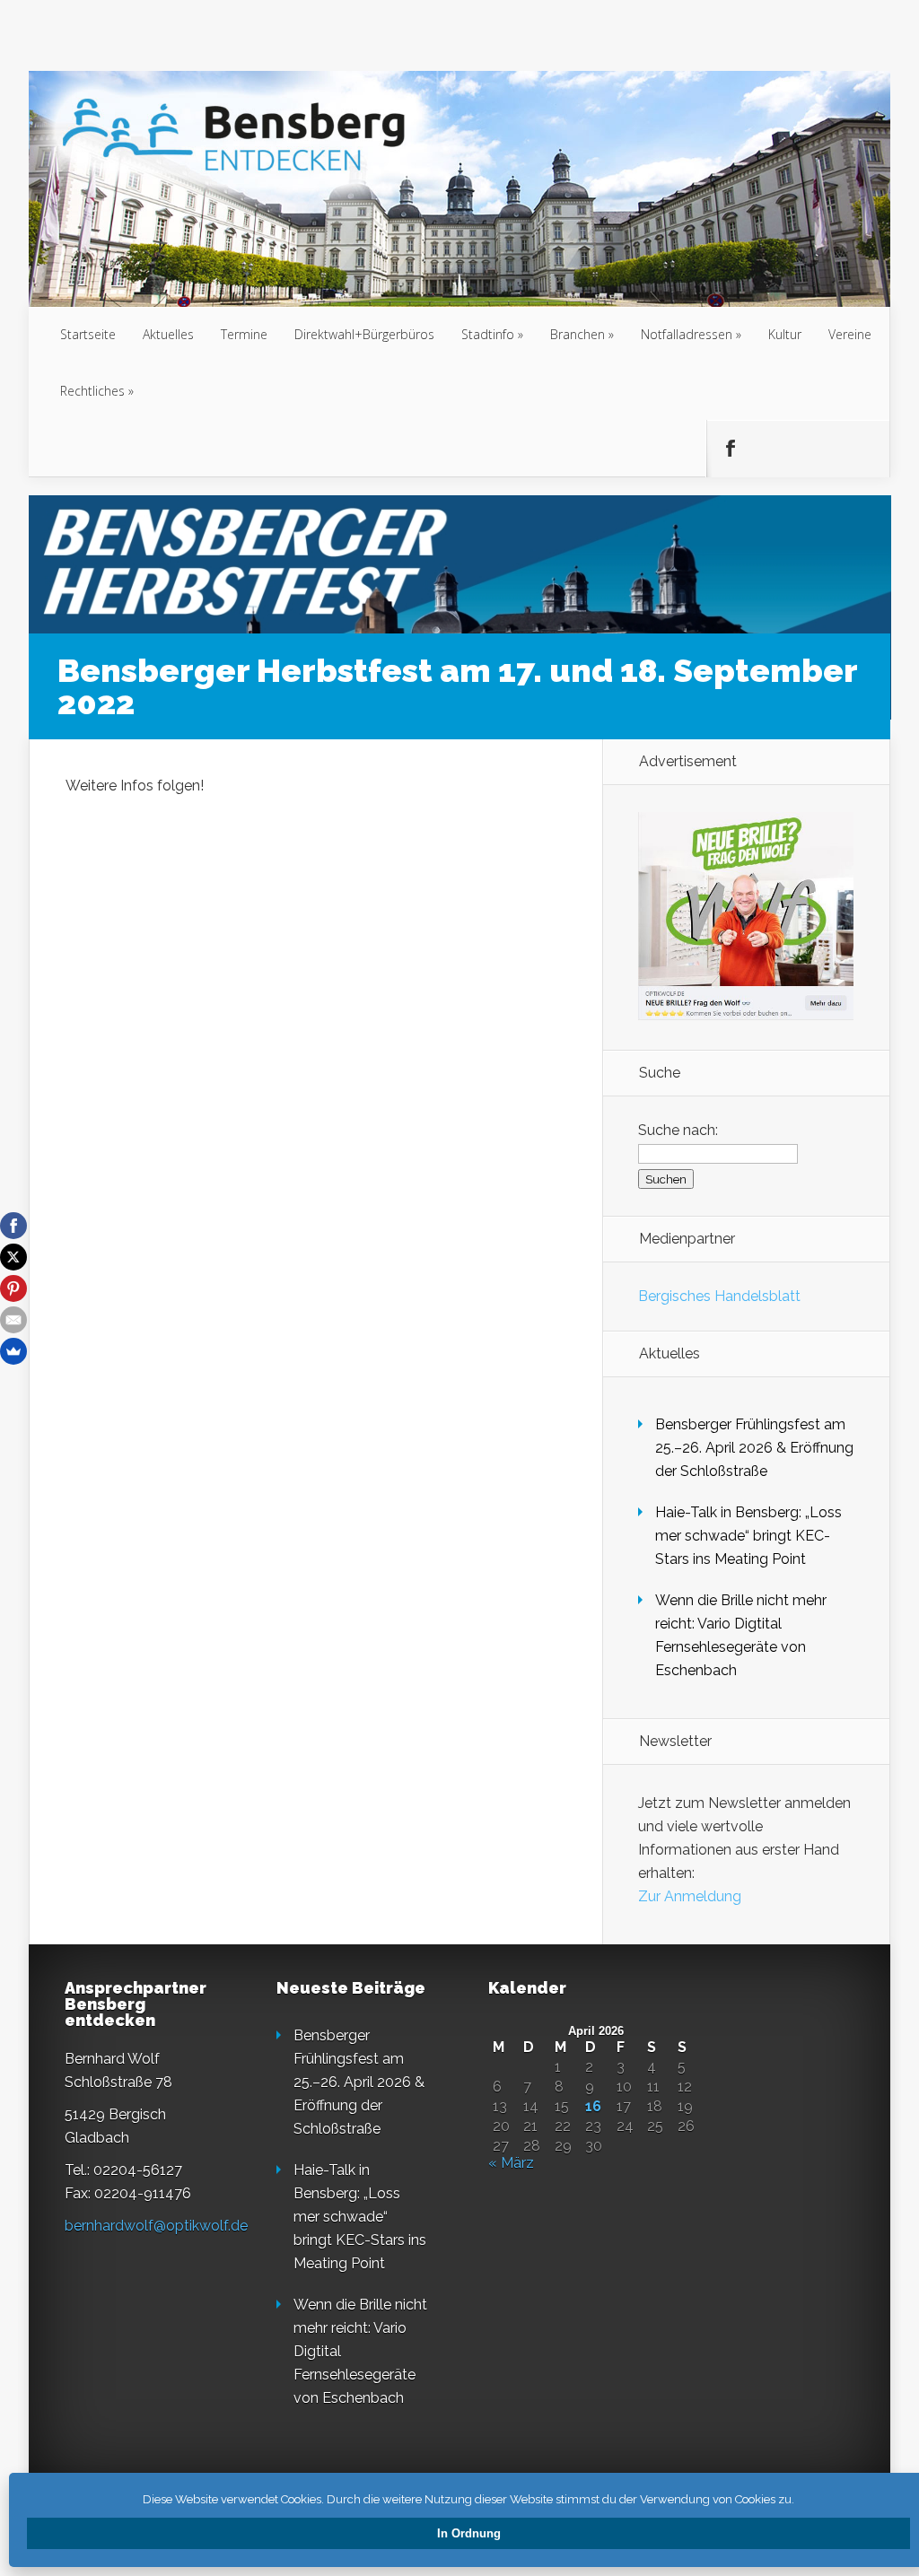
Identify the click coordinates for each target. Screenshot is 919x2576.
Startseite (88, 334)
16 (593, 2107)
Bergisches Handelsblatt (719, 1296)
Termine (244, 334)
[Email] (13, 1320)
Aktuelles (168, 334)
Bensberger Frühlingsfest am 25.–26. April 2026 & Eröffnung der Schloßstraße (754, 1448)
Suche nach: (678, 1130)
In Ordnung (469, 2533)
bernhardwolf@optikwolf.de (156, 2226)
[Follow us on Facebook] (730, 449)
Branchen (578, 334)
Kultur (785, 334)
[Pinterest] (13, 1288)
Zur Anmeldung (690, 1896)
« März (511, 2163)
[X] (13, 1257)
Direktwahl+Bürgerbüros (364, 334)
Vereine (850, 334)
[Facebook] (13, 1226)
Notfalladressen (687, 334)
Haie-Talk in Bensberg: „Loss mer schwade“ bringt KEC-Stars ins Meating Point (748, 1536)
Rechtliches (92, 391)
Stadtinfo (488, 334)
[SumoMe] (13, 1351)
